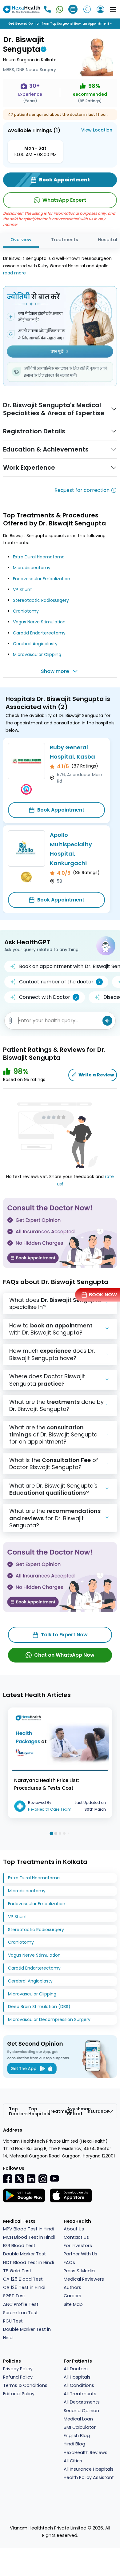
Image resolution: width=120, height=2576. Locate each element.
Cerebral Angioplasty (35, 644)
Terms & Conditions (25, 2385)
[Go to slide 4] (64, 1833)
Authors (72, 2287)
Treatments (65, 240)
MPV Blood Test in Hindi (29, 2229)
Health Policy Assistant (89, 2477)
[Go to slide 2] (56, 1833)
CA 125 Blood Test (23, 2279)
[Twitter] (19, 2178)
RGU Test (13, 2321)
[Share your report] (10, 1021)
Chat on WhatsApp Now (64, 1655)
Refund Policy (18, 2377)
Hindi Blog (74, 2444)
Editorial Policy (19, 2394)
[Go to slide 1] (51, 1833)
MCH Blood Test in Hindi (29, 2237)
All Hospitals (77, 2377)
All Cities (73, 2461)
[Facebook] (8, 2179)
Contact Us (76, 2237)
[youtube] (54, 2178)
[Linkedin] (31, 2178)
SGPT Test (14, 2296)
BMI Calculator (80, 2427)
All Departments (82, 2402)
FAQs (69, 2262)
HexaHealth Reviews (86, 2452)
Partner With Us (80, 2254)
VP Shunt (22, 589)
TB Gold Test (17, 2271)
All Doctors (76, 2369)
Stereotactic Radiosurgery (41, 600)
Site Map (73, 2304)
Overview (21, 240)
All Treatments (80, 2394)
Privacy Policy (18, 2369)
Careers (72, 2296)
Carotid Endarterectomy (39, 633)
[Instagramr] (43, 2179)
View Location (97, 130)
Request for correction (82, 490)
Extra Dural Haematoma (39, 557)
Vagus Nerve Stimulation (39, 622)
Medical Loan (78, 2419)
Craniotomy (26, 611)
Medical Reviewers (84, 2279)
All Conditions (79, 2385)
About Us (74, 2229)
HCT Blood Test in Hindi (28, 2262)
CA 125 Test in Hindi (24, 2287)
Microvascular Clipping (37, 654)
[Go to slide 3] (60, 1833)
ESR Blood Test (19, 2246)
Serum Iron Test (20, 2313)
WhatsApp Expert (64, 200)
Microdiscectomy (32, 568)
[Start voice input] (107, 1021)
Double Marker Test (24, 2254)
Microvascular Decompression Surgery (49, 2019)
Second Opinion (81, 2411)
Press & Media (79, 2271)
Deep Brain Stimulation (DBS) (39, 2007)
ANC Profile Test (21, 2304)
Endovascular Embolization (42, 579)
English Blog (77, 2436)
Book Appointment (61, 810)
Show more (55, 671)
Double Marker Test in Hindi (27, 2333)
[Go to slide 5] (69, 1834)
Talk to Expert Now (64, 1635)
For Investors (78, 2246)
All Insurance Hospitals (89, 2469)
